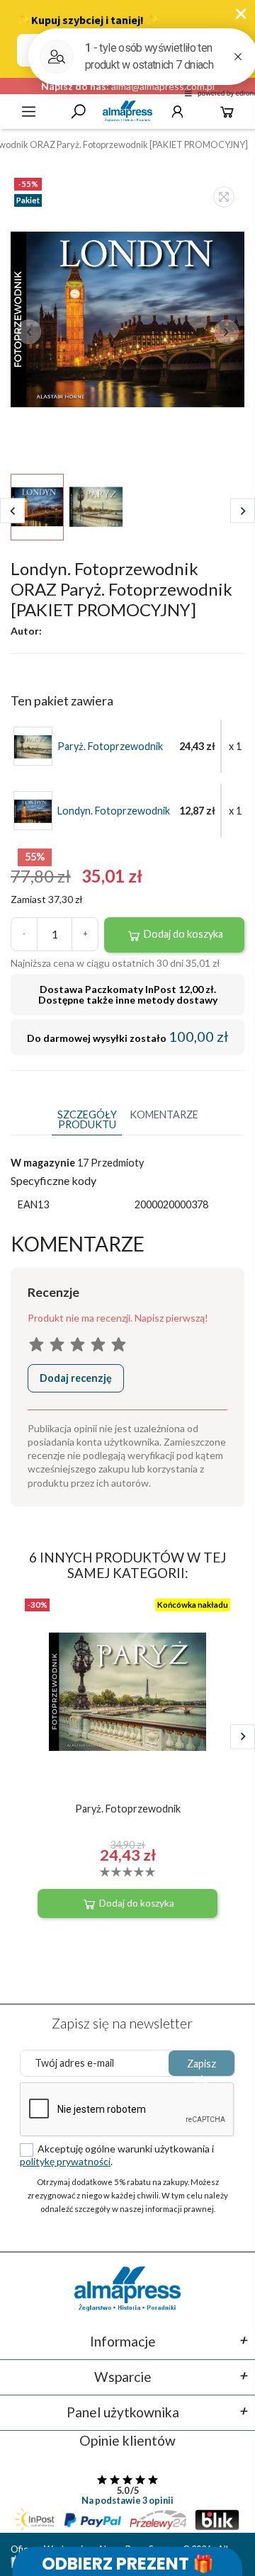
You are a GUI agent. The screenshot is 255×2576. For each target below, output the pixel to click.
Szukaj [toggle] (78, 112)
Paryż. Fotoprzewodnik (110, 747)
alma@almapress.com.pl (163, 86)
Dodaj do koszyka (182, 934)
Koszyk (227, 112)
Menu (29, 112)
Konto (177, 112)
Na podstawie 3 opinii (127, 2500)
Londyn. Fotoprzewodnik (114, 811)
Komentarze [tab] (164, 1114)
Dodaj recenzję (76, 1378)
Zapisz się (202, 2067)
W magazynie (43, 1163)
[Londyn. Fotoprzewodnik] (33, 810)
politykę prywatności (65, 2161)
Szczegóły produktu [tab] (87, 1119)
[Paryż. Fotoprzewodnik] (33, 745)
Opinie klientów (127, 2440)
